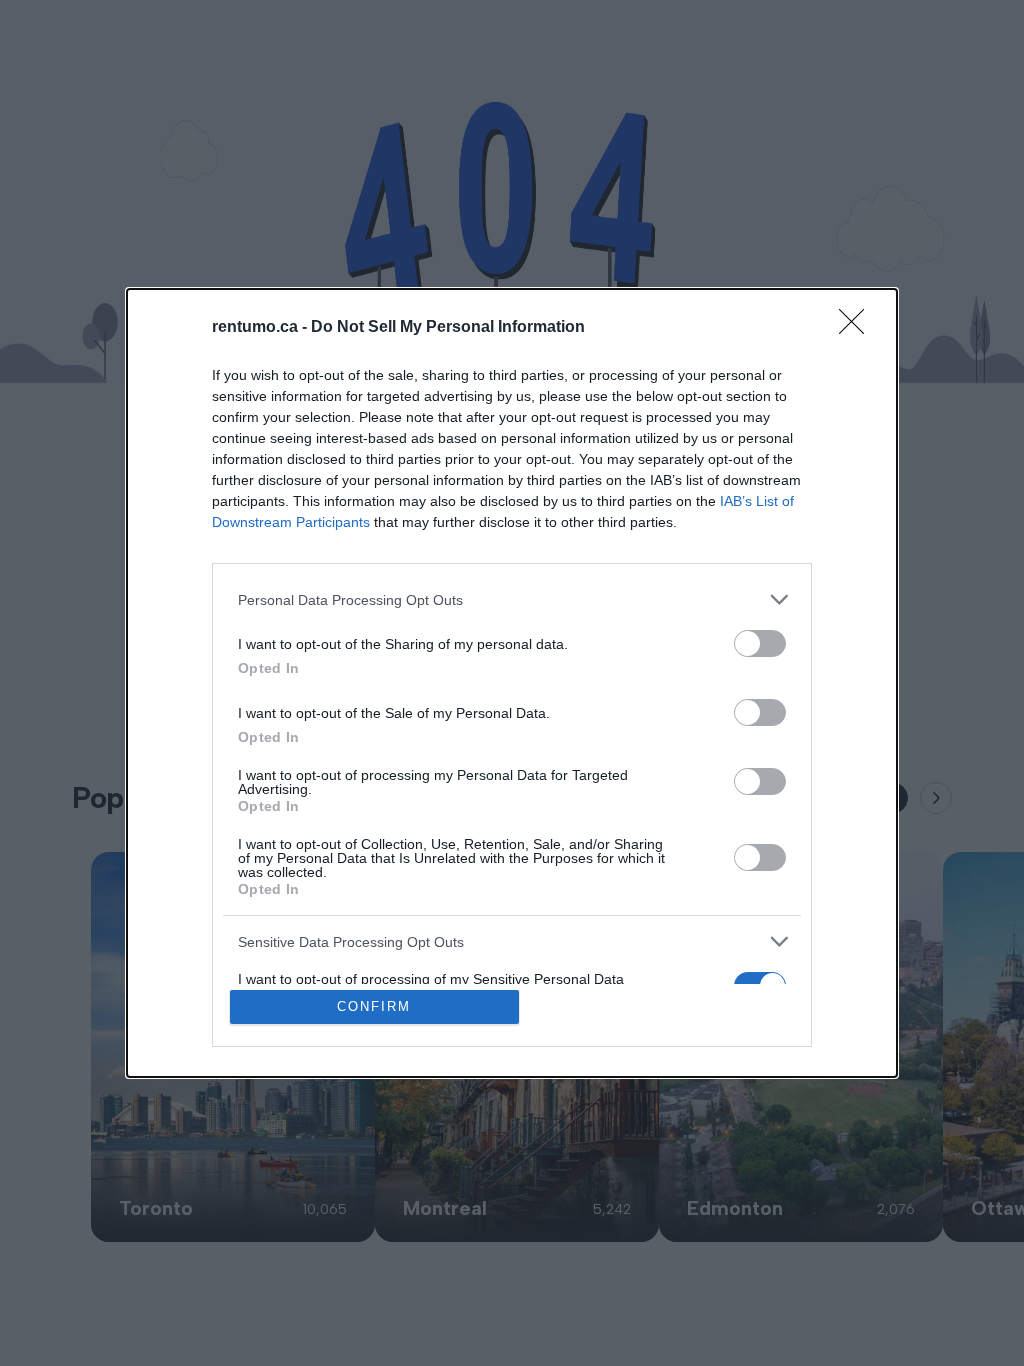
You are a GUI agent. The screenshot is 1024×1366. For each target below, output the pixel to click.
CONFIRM (374, 1006)
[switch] (760, 643)
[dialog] (512, 683)
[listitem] (512, 599)
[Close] (858, 328)
